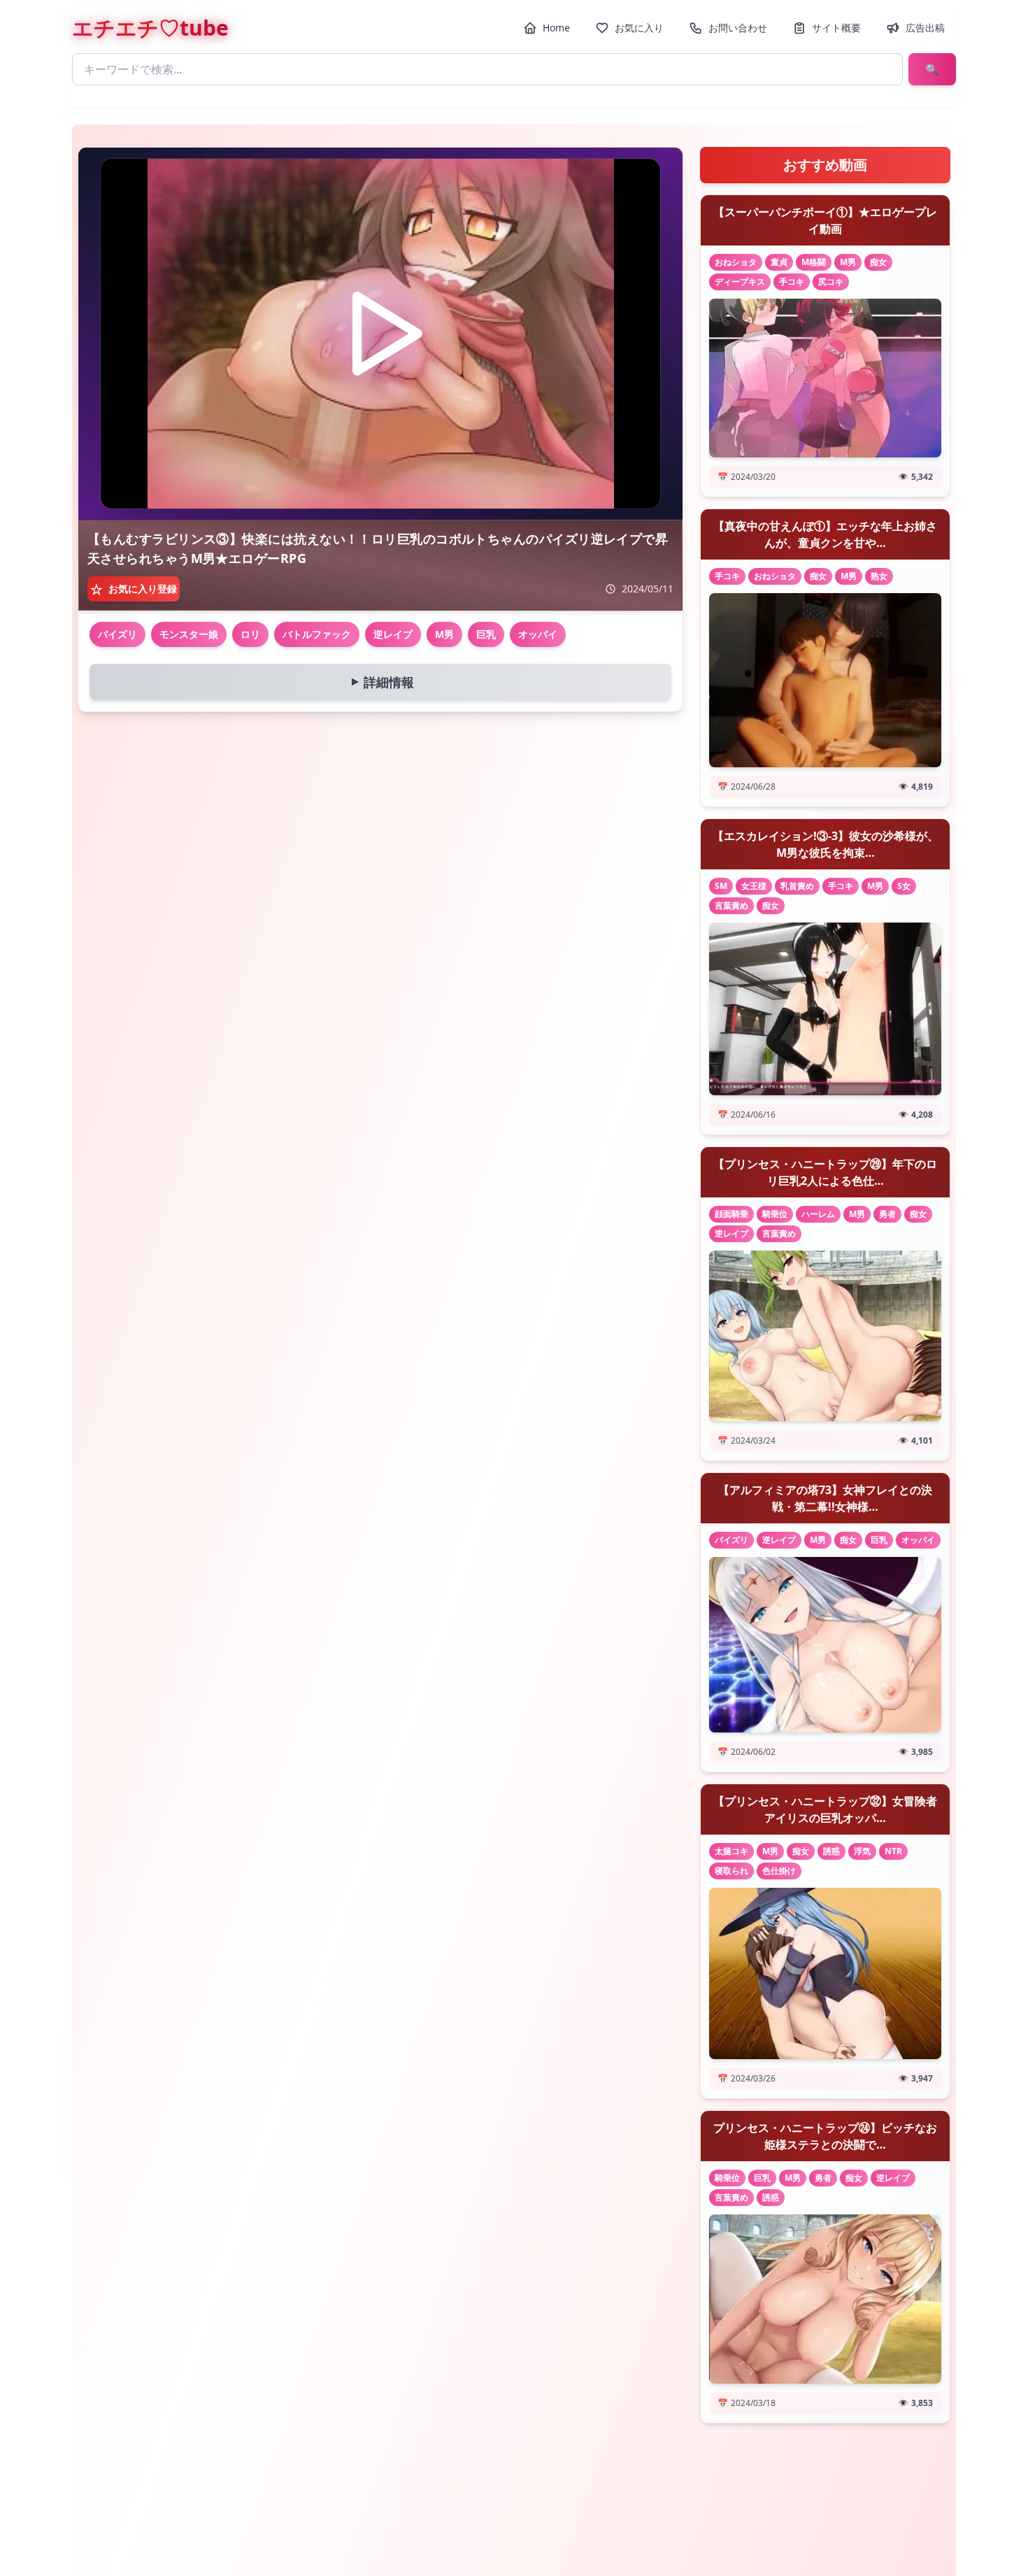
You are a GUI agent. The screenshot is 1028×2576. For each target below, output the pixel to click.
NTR (893, 1851)
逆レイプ (393, 634)
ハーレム (818, 1214)
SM (721, 886)
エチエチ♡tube (150, 28)
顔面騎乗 (731, 1214)
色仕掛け (779, 1871)
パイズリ (117, 634)
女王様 (754, 886)
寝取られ (731, 1871)
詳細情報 (380, 682)
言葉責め (731, 905)
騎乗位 (775, 1214)
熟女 (879, 576)
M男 (444, 634)
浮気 (862, 1851)
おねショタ (736, 262)
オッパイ (538, 634)
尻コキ (831, 282)
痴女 (878, 262)
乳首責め (797, 886)
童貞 (779, 262)
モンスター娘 (189, 634)
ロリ (250, 634)
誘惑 (831, 1851)
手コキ (792, 282)
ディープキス (740, 282)
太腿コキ (731, 1851)
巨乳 (486, 634)
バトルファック (317, 634)
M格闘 (814, 262)
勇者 (887, 1214)
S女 (904, 886)
